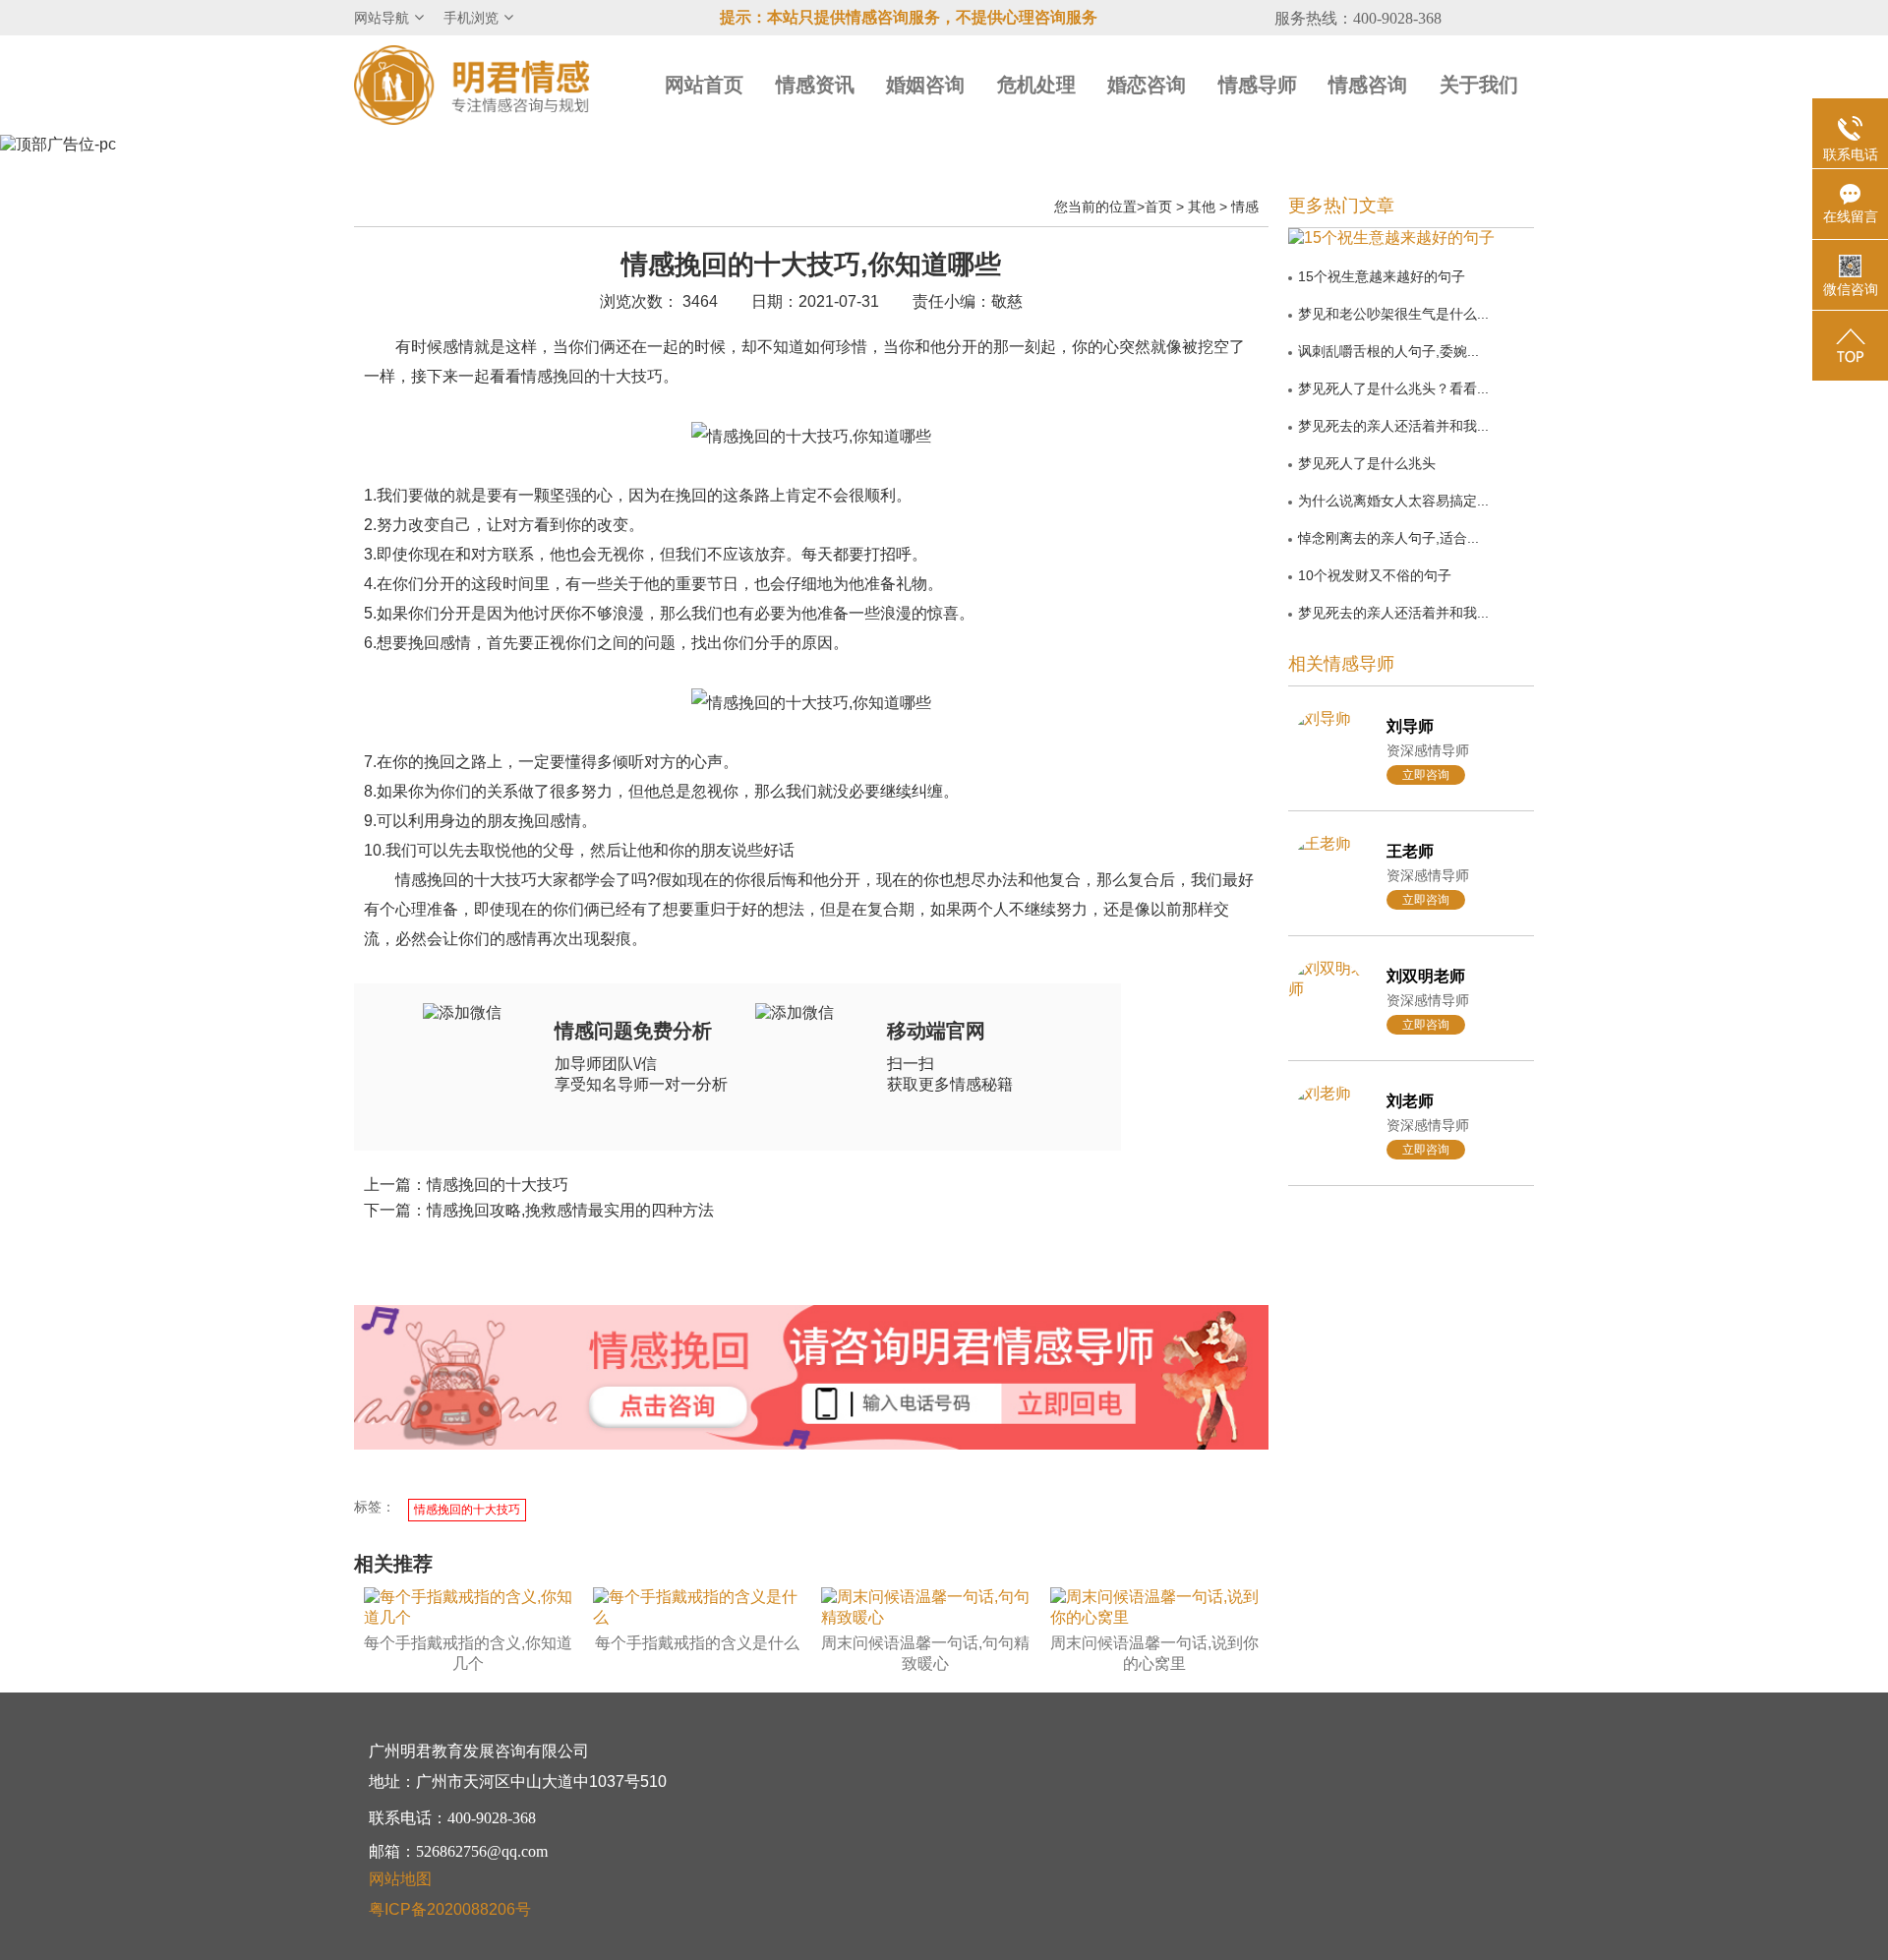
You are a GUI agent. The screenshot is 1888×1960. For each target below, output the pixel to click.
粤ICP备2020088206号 (450, 1909)
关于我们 (1479, 85)
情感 (1245, 207)
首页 (1158, 207)
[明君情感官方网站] (472, 84)
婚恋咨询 (1147, 85)
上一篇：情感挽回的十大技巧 (466, 1185)
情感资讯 (815, 85)
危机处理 (1036, 85)
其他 (1202, 207)
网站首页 (704, 85)
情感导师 (1258, 85)
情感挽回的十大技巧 (467, 1510)
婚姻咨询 (925, 85)
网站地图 (400, 1879)
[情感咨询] (668, 1407)
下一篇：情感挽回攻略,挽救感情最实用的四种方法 (539, 1210)
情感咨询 (1368, 85)
